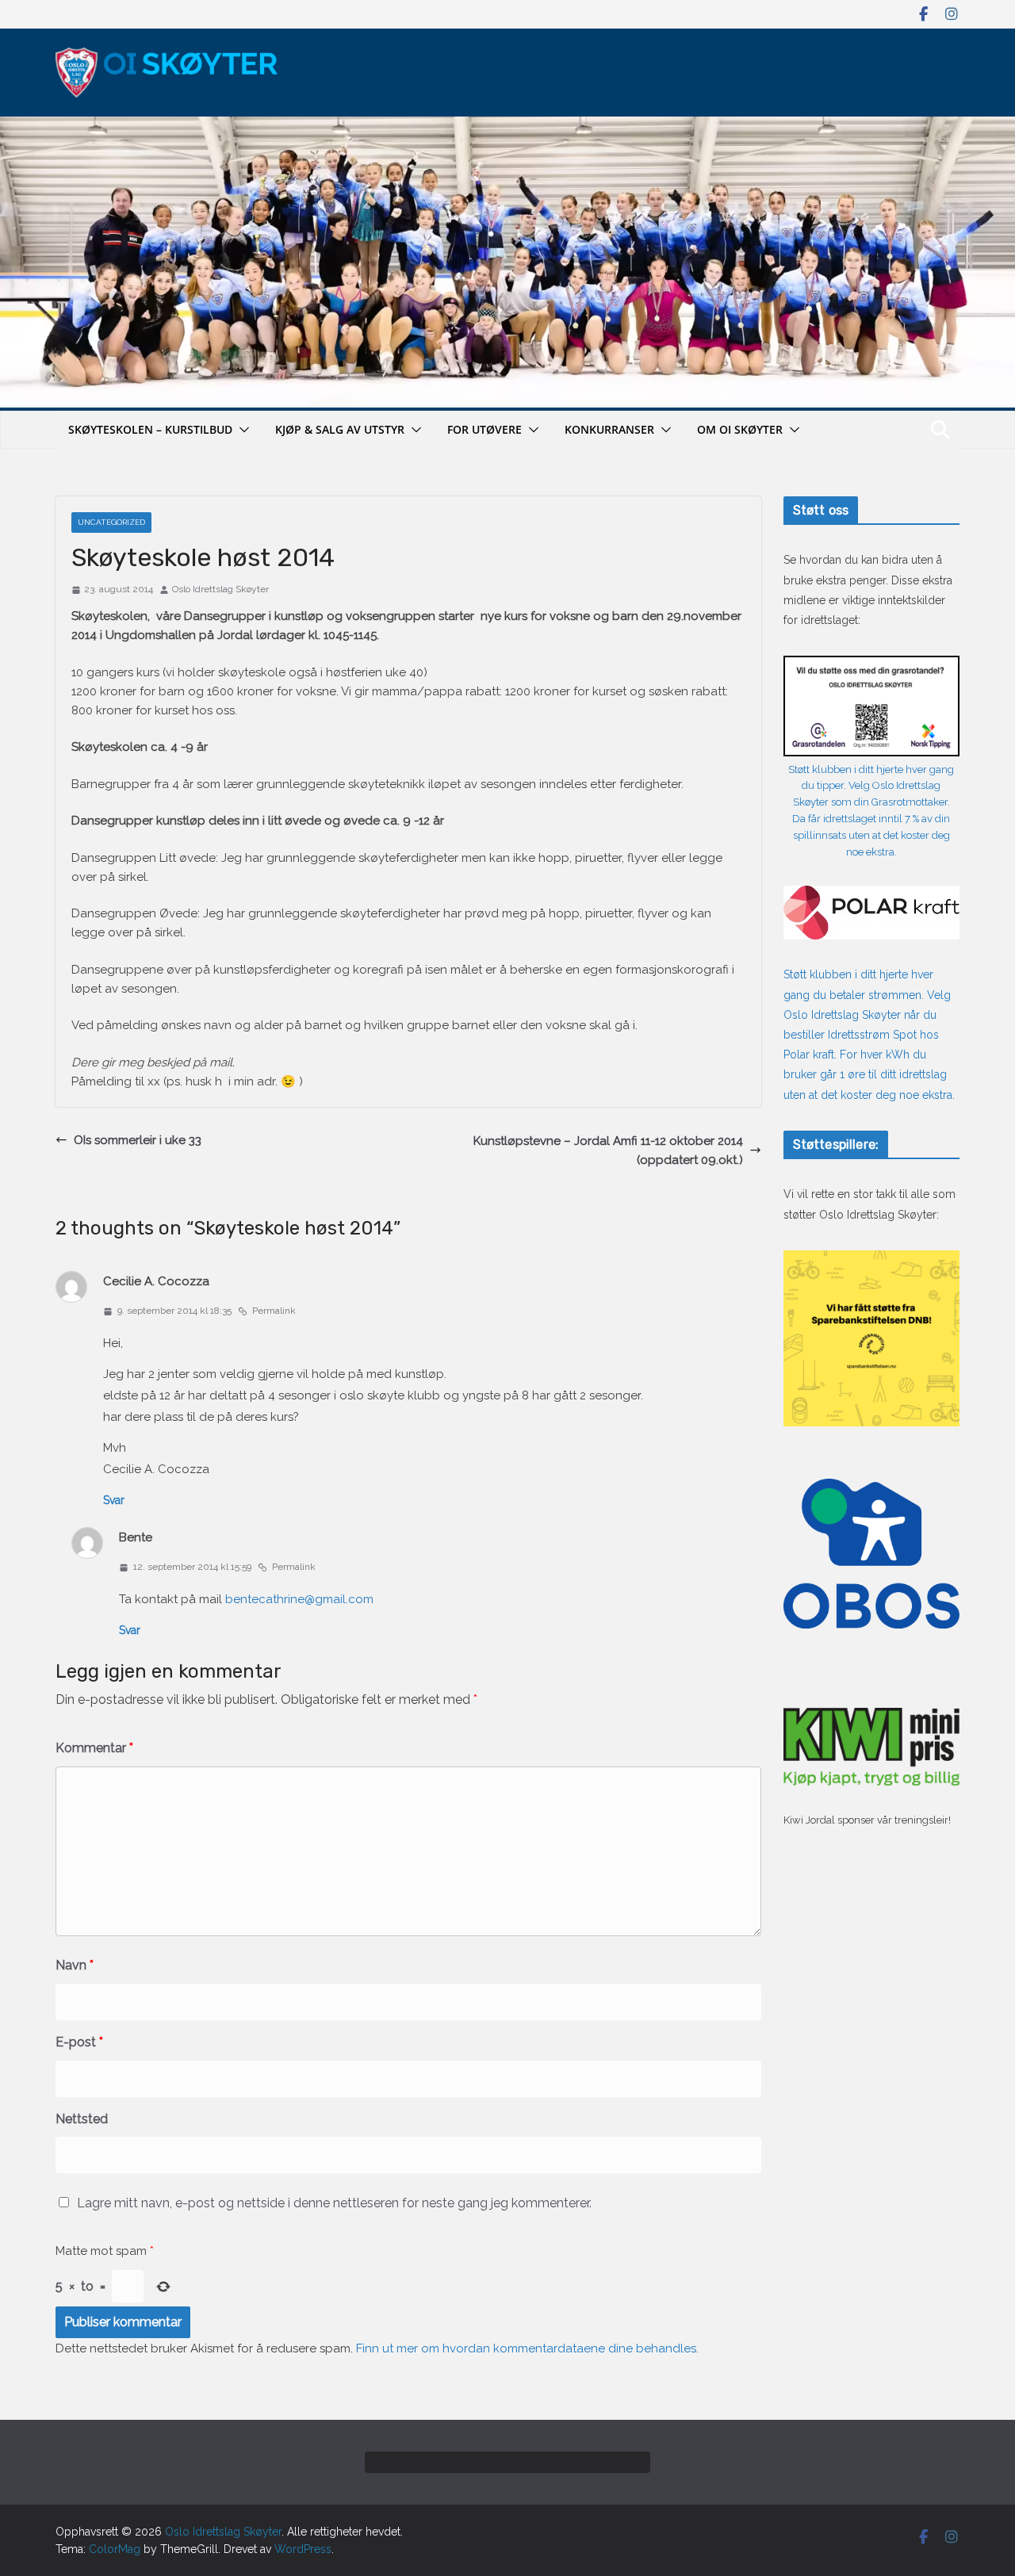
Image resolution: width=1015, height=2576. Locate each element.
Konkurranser (609, 429)
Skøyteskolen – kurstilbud (150, 429)
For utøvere (485, 429)
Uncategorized (111, 522)
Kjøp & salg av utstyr (340, 429)
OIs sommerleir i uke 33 (138, 1140)
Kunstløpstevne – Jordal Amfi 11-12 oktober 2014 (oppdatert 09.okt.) (608, 1150)
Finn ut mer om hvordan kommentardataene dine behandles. (527, 2348)
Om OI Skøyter (740, 429)
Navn (75, 1965)
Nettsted (82, 2119)
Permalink (274, 1311)
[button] (241, 430)
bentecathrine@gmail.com (299, 1599)
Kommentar (94, 1748)
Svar (114, 1500)
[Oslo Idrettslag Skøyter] (507, 126)
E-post (79, 2042)
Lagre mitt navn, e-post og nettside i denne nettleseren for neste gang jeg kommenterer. (334, 2203)
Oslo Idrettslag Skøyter (220, 589)
